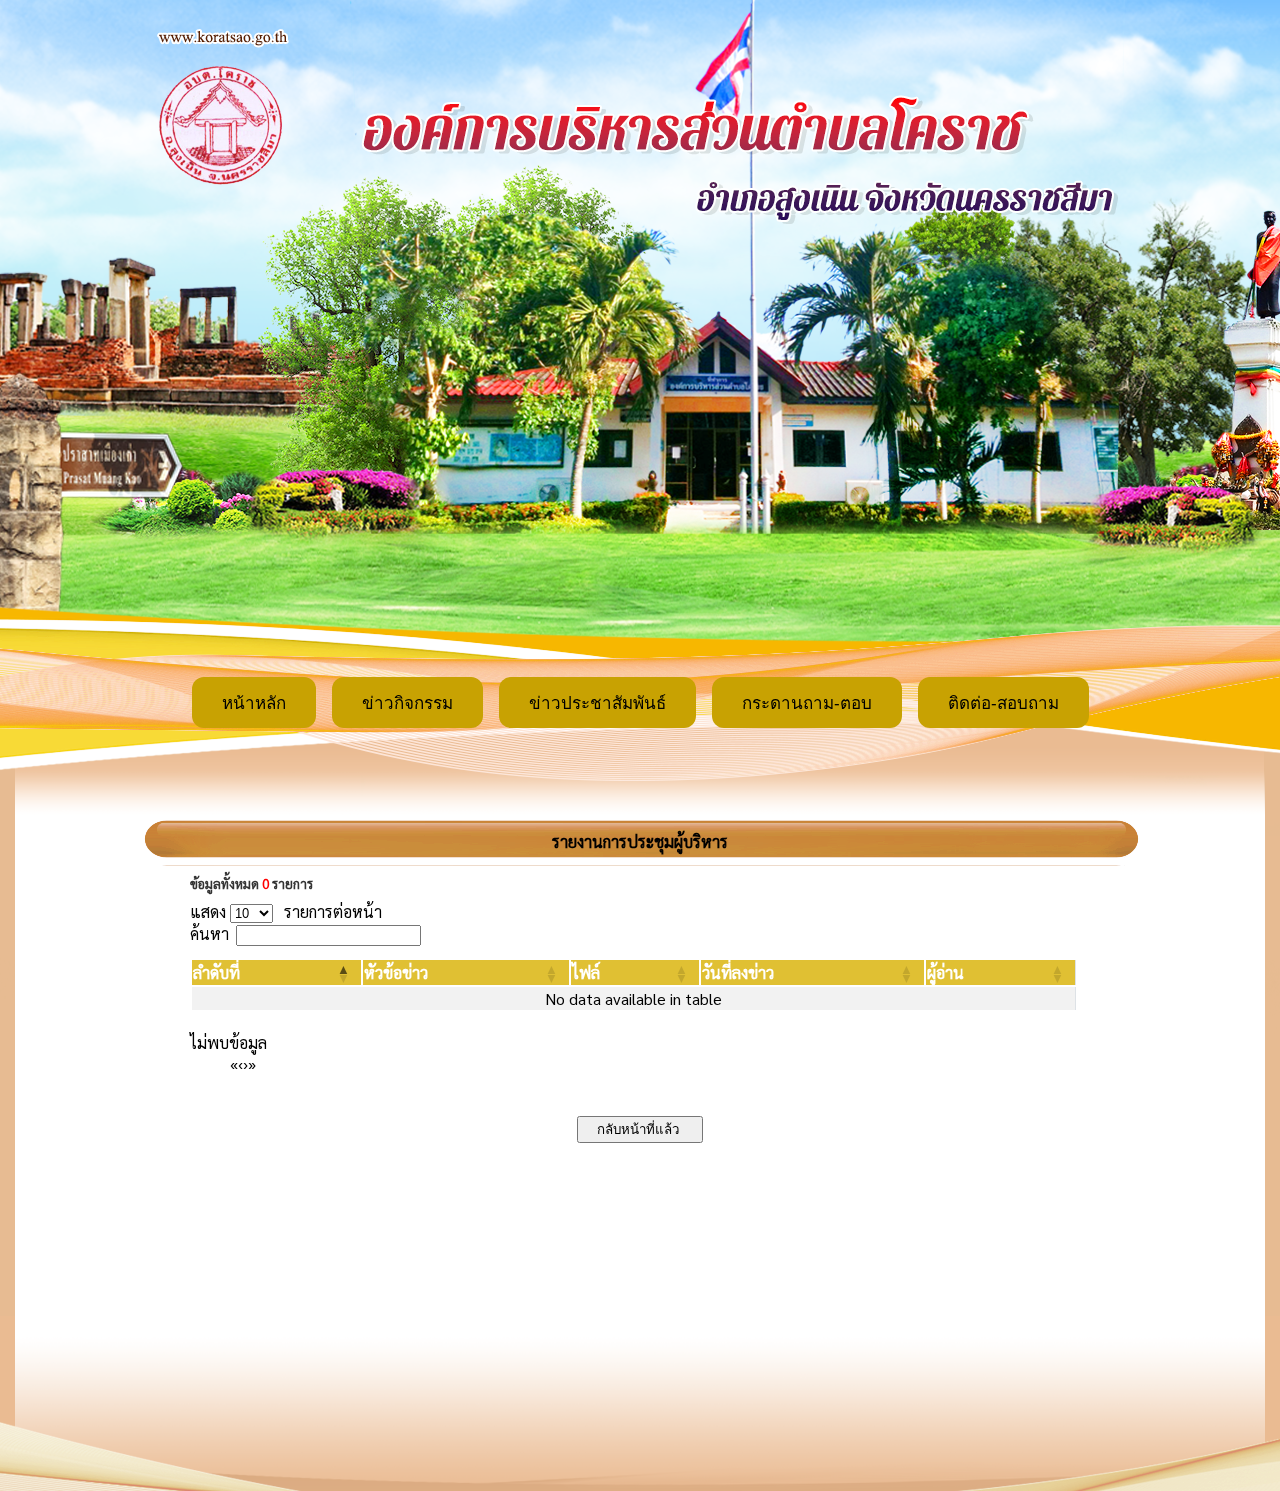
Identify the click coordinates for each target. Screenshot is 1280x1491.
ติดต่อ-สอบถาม (1003, 703)
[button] (216, 972)
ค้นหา (209, 933)
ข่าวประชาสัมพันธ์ (597, 703)
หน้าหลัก (254, 703)
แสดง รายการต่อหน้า (286, 911)
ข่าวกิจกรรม (407, 703)
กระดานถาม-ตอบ (807, 703)
